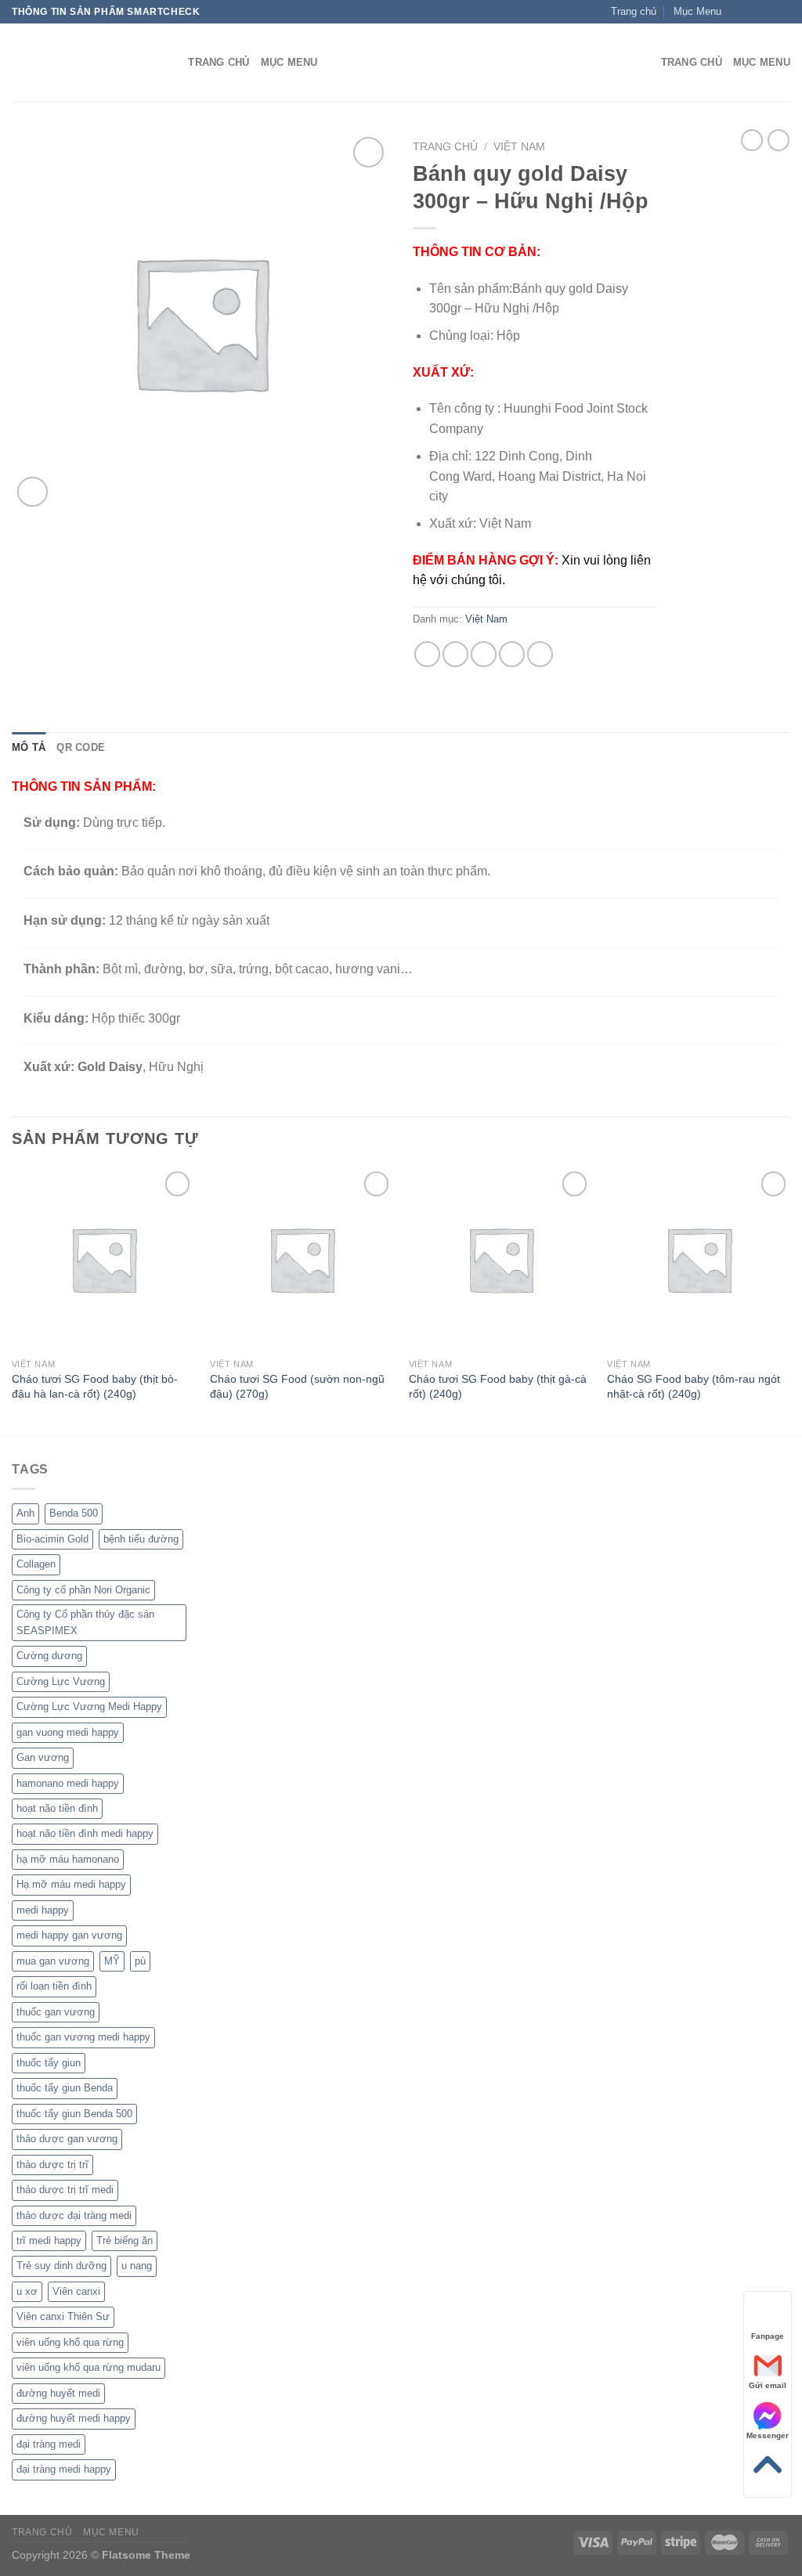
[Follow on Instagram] (753, 12)
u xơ (27, 2291)
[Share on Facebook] (427, 654)
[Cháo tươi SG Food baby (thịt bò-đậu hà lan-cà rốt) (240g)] (103, 1259)
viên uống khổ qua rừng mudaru (89, 2367)
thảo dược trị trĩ (52, 2165)
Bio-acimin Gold (52, 1539)
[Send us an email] (782, 12)
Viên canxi (76, 2291)
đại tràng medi (49, 2444)
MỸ (112, 1961)
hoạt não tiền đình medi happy (85, 1833)
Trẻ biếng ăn (125, 2240)
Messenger (768, 2435)
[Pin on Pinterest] (512, 654)
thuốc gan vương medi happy (83, 2037)
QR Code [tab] (81, 747)
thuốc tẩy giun (49, 2063)
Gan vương (43, 1757)
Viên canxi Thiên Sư (63, 2316)
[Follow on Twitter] (768, 12)
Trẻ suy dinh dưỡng (61, 2266)
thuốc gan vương (56, 2012)
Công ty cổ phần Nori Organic (83, 1590)
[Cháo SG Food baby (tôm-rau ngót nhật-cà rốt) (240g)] (699, 1259)
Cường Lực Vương (61, 1681)
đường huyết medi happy (74, 2418)
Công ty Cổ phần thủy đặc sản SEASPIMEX (85, 1622)
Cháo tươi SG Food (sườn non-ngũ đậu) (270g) (297, 1386)
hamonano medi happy (68, 1783)
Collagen (36, 1564)
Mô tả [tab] (29, 747)
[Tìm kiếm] (171, 63)
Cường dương (49, 1656)
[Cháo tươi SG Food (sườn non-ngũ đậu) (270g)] (302, 1259)
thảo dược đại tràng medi (74, 2215)
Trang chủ (445, 147)
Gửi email (768, 2385)
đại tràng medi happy (64, 2469)
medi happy (43, 1910)
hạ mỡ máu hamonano (68, 1859)
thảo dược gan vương (67, 2139)
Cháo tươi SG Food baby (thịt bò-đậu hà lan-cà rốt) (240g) (95, 1386)
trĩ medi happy (49, 2240)
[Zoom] (33, 492)
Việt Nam (519, 147)
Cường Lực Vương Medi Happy (89, 1707)
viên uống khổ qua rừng (70, 2342)
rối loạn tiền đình (54, 1986)
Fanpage (768, 2336)
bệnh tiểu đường (141, 1539)
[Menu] (640, 63)
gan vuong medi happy (68, 1732)
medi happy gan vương (69, 1935)
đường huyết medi (58, 2393)
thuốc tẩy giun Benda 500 (74, 2114)
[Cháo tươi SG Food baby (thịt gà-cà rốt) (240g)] (500, 1259)
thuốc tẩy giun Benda (65, 2088)
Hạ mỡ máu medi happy (71, 1884)
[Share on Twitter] (455, 654)
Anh (25, 1513)
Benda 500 (74, 1513)
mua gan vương (53, 1961)
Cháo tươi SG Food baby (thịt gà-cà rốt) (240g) (498, 1386)
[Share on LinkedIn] (540, 654)
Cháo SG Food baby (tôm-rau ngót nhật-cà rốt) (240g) (694, 1386)
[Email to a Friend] (484, 654)
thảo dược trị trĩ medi (65, 2190)
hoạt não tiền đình (57, 1808)
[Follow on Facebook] (738, 12)
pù (140, 1961)
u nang (137, 2266)
